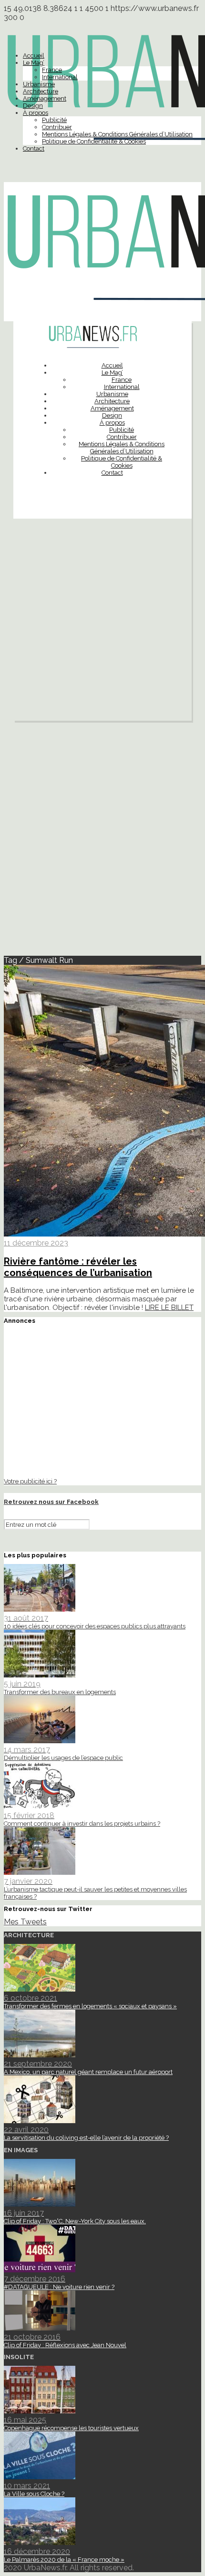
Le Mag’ (34, 63)
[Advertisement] (102, 622)
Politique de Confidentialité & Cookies (94, 141)
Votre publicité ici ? (30, 1481)
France (52, 70)
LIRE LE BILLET (169, 1308)
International (60, 77)
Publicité (54, 120)
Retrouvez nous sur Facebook (51, 1502)
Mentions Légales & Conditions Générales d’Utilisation (117, 134)
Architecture (41, 91)
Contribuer (57, 127)
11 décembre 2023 (36, 1243)
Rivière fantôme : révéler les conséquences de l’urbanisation (78, 1267)
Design (33, 106)
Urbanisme (39, 84)
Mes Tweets (25, 1922)
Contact (34, 148)
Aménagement (45, 98)
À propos (36, 113)
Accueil (34, 56)
